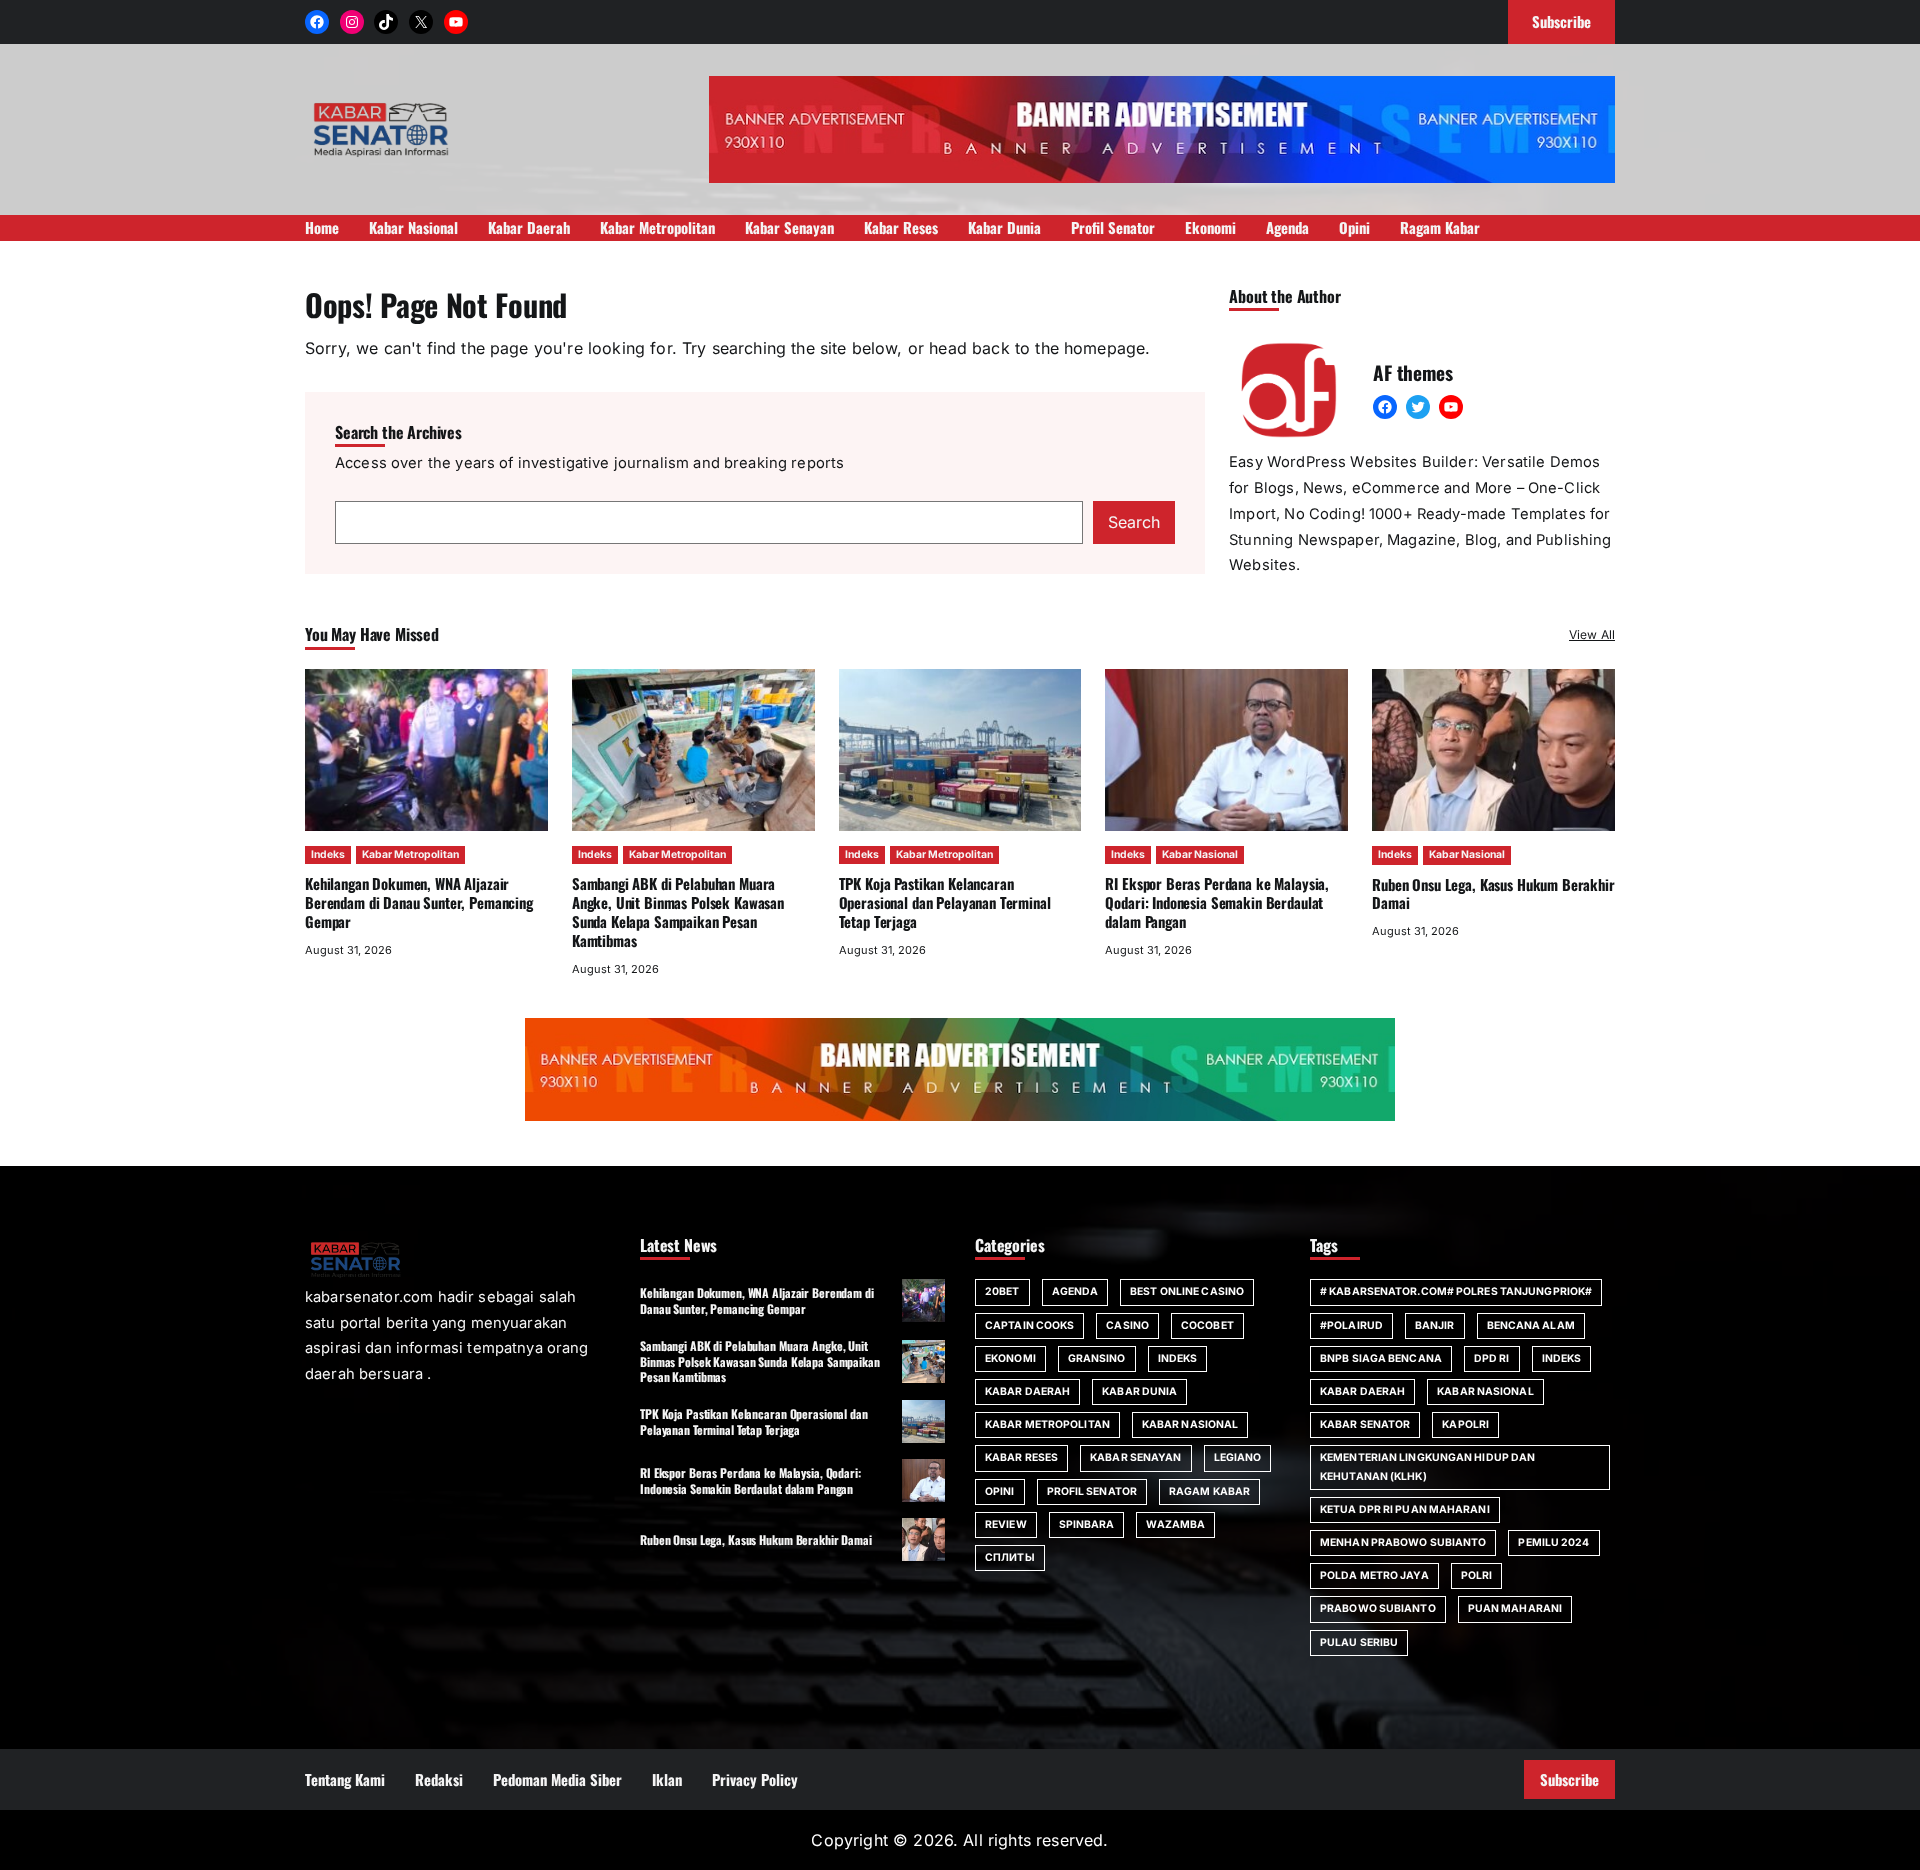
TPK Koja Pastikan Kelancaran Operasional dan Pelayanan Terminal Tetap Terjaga (945, 902)
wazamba (1175, 1524)
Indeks (328, 854)
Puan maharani (1515, 1608)
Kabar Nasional (1200, 854)
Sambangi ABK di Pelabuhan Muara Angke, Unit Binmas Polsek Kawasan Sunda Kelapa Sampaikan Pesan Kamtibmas (678, 911)
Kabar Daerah (1027, 1391)
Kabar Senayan (1135, 1457)
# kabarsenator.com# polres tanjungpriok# (1456, 1291)
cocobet (1207, 1325)
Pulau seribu (1359, 1642)
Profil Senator (1092, 1491)
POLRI (1477, 1575)
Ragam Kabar (1209, 1491)
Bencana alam (1531, 1325)
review (1006, 1524)
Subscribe (1569, 1779)
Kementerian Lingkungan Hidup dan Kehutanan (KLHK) (1427, 1466)
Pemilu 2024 (1553, 1542)
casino (1127, 1325)
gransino (1097, 1358)
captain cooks (1029, 1325)
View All (1592, 634)
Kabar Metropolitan (410, 854)
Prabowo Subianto (1378, 1608)
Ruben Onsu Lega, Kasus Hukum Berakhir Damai (1493, 893)
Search (1134, 522)
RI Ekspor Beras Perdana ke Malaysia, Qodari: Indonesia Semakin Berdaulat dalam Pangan (1217, 902)
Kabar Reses (1021, 1457)
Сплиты (1010, 1557)
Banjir (1435, 1325)
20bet (1002, 1291)
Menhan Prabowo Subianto (1403, 1542)
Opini (1000, 1491)
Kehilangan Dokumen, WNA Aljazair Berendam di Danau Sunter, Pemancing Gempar (419, 902)
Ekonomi (1010, 1358)
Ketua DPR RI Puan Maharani (1405, 1509)
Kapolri (1465, 1424)
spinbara (1087, 1524)
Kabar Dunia (1139, 1391)
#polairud (1351, 1325)
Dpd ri (1492, 1358)
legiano (1238, 1457)
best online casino (1187, 1291)
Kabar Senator (1365, 1424)
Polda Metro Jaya (1374, 1575)
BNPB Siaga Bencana (1381, 1358)
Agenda (1075, 1291)
